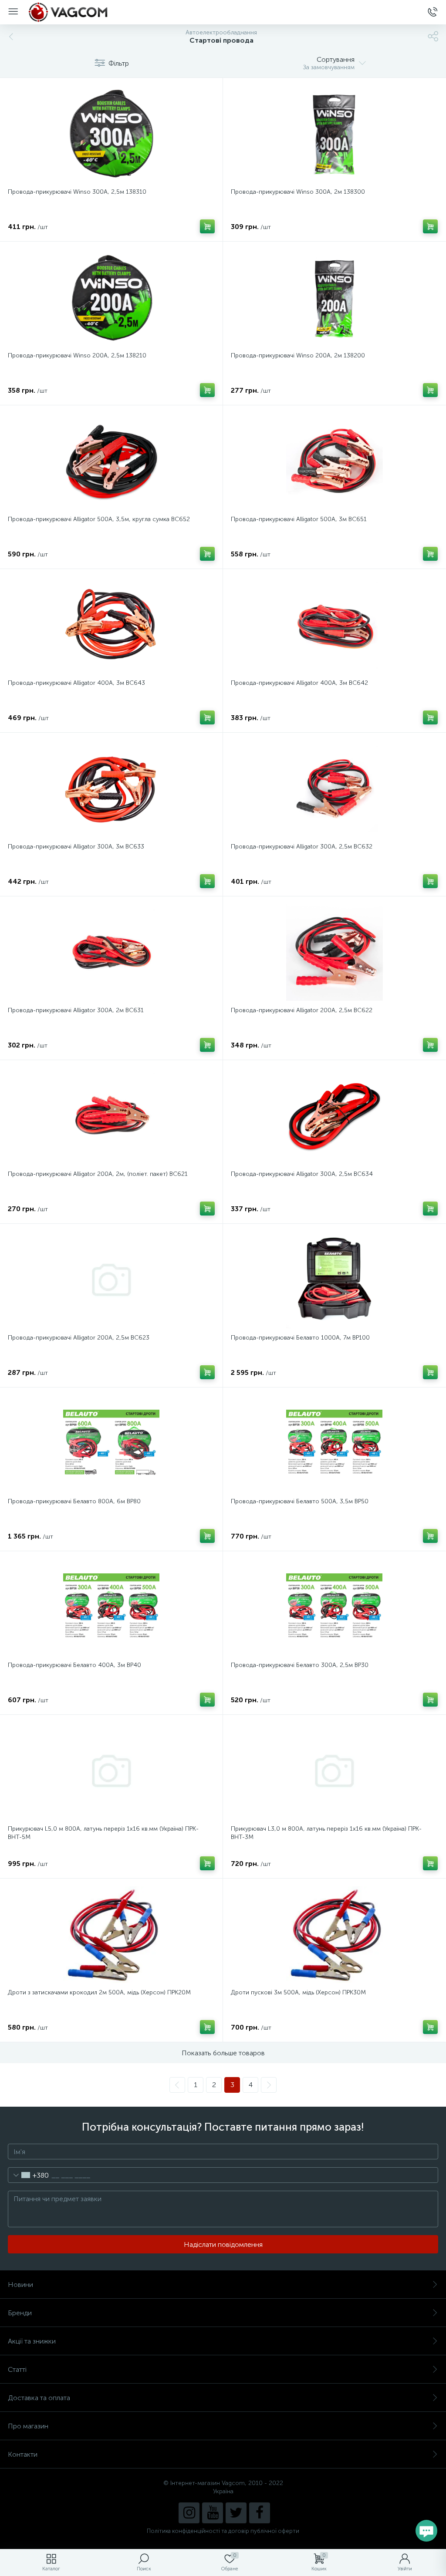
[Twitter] (236, 2513)
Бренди (20, 2313)
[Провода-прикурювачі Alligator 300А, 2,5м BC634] (334, 1116)
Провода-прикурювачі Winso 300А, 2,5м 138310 (77, 192)
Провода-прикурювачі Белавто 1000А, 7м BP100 (300, 1338)
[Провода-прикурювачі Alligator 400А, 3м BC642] (334, 625)
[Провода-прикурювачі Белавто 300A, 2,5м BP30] (334, 1607)
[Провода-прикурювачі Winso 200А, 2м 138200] (334, 298)
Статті (17, 2369)
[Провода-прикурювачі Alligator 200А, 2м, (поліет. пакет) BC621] (111, 1116)
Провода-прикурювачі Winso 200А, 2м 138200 (298, 355)
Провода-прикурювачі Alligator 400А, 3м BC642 (299, 683)
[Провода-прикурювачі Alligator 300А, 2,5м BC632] (334, 789)
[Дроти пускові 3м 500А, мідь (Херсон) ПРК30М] (334, 1935)
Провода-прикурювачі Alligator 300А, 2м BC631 (76, 1010)
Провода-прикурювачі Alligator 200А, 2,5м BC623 (79, 1338)
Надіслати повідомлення (223, 2244)
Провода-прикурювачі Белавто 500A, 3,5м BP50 (300, 1501)
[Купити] (207, 226)
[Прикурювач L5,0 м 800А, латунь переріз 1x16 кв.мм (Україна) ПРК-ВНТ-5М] (111, 1771)
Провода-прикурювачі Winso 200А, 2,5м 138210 (77, 355)
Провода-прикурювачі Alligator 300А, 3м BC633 (76, 847)
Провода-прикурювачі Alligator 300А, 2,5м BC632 (302, 847)
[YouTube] (213, 2513)
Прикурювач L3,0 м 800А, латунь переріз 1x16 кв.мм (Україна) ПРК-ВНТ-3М (326, 1833)
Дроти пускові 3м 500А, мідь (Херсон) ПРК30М (298, 1992)
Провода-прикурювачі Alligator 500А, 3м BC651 (299, 519)
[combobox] (29, 2175)
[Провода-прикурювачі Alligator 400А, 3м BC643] (111, 625)
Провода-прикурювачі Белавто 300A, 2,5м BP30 (300, 1665)
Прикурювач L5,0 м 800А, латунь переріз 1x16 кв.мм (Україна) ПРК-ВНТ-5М (103, 1833)
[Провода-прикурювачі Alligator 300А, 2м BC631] (111, 953)
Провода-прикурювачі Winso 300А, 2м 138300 (298, 192)
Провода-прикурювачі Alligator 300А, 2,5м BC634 (302, 1174)
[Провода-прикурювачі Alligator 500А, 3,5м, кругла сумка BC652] (111, 461)
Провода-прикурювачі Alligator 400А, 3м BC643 (76, 683)
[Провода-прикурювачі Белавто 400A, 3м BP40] (111, 1607)
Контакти (23, 2454)
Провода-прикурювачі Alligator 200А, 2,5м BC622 (302, 1010)
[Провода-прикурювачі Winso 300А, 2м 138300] (334, 134)
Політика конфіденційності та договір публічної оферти (223, 2531)
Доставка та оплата (39, 2398)
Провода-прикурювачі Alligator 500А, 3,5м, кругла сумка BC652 (99, 519)
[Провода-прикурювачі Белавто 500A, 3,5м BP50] (334, 1444)
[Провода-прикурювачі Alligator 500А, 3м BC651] (334, 461)
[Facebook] (260, 2513)
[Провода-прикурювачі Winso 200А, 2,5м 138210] (111, 298)
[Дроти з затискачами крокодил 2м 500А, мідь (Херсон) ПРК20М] (111, 1935)
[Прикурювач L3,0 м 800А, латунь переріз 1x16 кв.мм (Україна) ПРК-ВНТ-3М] (334, 1771)
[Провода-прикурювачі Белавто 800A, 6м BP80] (111, 1444)
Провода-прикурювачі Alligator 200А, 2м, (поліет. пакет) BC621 (98, 1174)
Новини (20, 2285)
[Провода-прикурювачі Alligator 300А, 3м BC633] (111, 789)
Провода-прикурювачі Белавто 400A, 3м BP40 (74, 1665)
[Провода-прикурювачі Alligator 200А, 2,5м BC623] (111, 1280)
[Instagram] (189, 2513)
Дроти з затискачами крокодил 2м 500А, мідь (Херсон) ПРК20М (99, 1992)
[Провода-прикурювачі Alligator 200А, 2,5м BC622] (334, 953)
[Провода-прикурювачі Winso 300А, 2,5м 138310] (111, 134)
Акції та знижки (32, 2341)
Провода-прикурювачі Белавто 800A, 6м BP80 (74, 1501)
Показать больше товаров (223, 2053)
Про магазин (28, 2426)
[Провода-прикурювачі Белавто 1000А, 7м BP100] (334, 1280)
